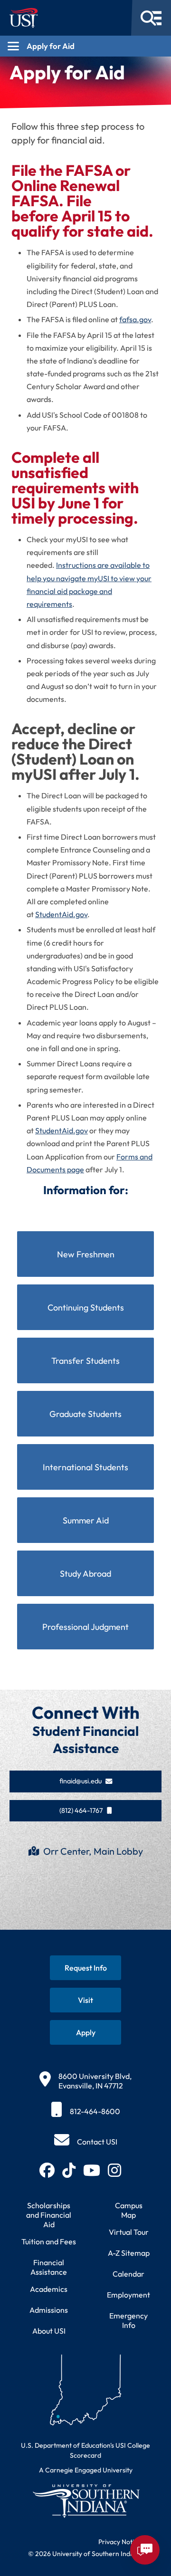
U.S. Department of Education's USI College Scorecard (85, 2450)
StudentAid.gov (61, 914)
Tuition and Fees (49, 2241)
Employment (128, 2295)
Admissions (49, 2310)
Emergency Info (128, 2320)
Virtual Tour (129, 2232)
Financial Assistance (49, 2267)
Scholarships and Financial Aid (49, 2215)
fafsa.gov (135, 319)
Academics (49, 2289)
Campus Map (129, 2210)
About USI (49, 2331)
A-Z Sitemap (129, 2253)
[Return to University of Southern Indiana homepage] (85, 2501)
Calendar (128, 2274)
